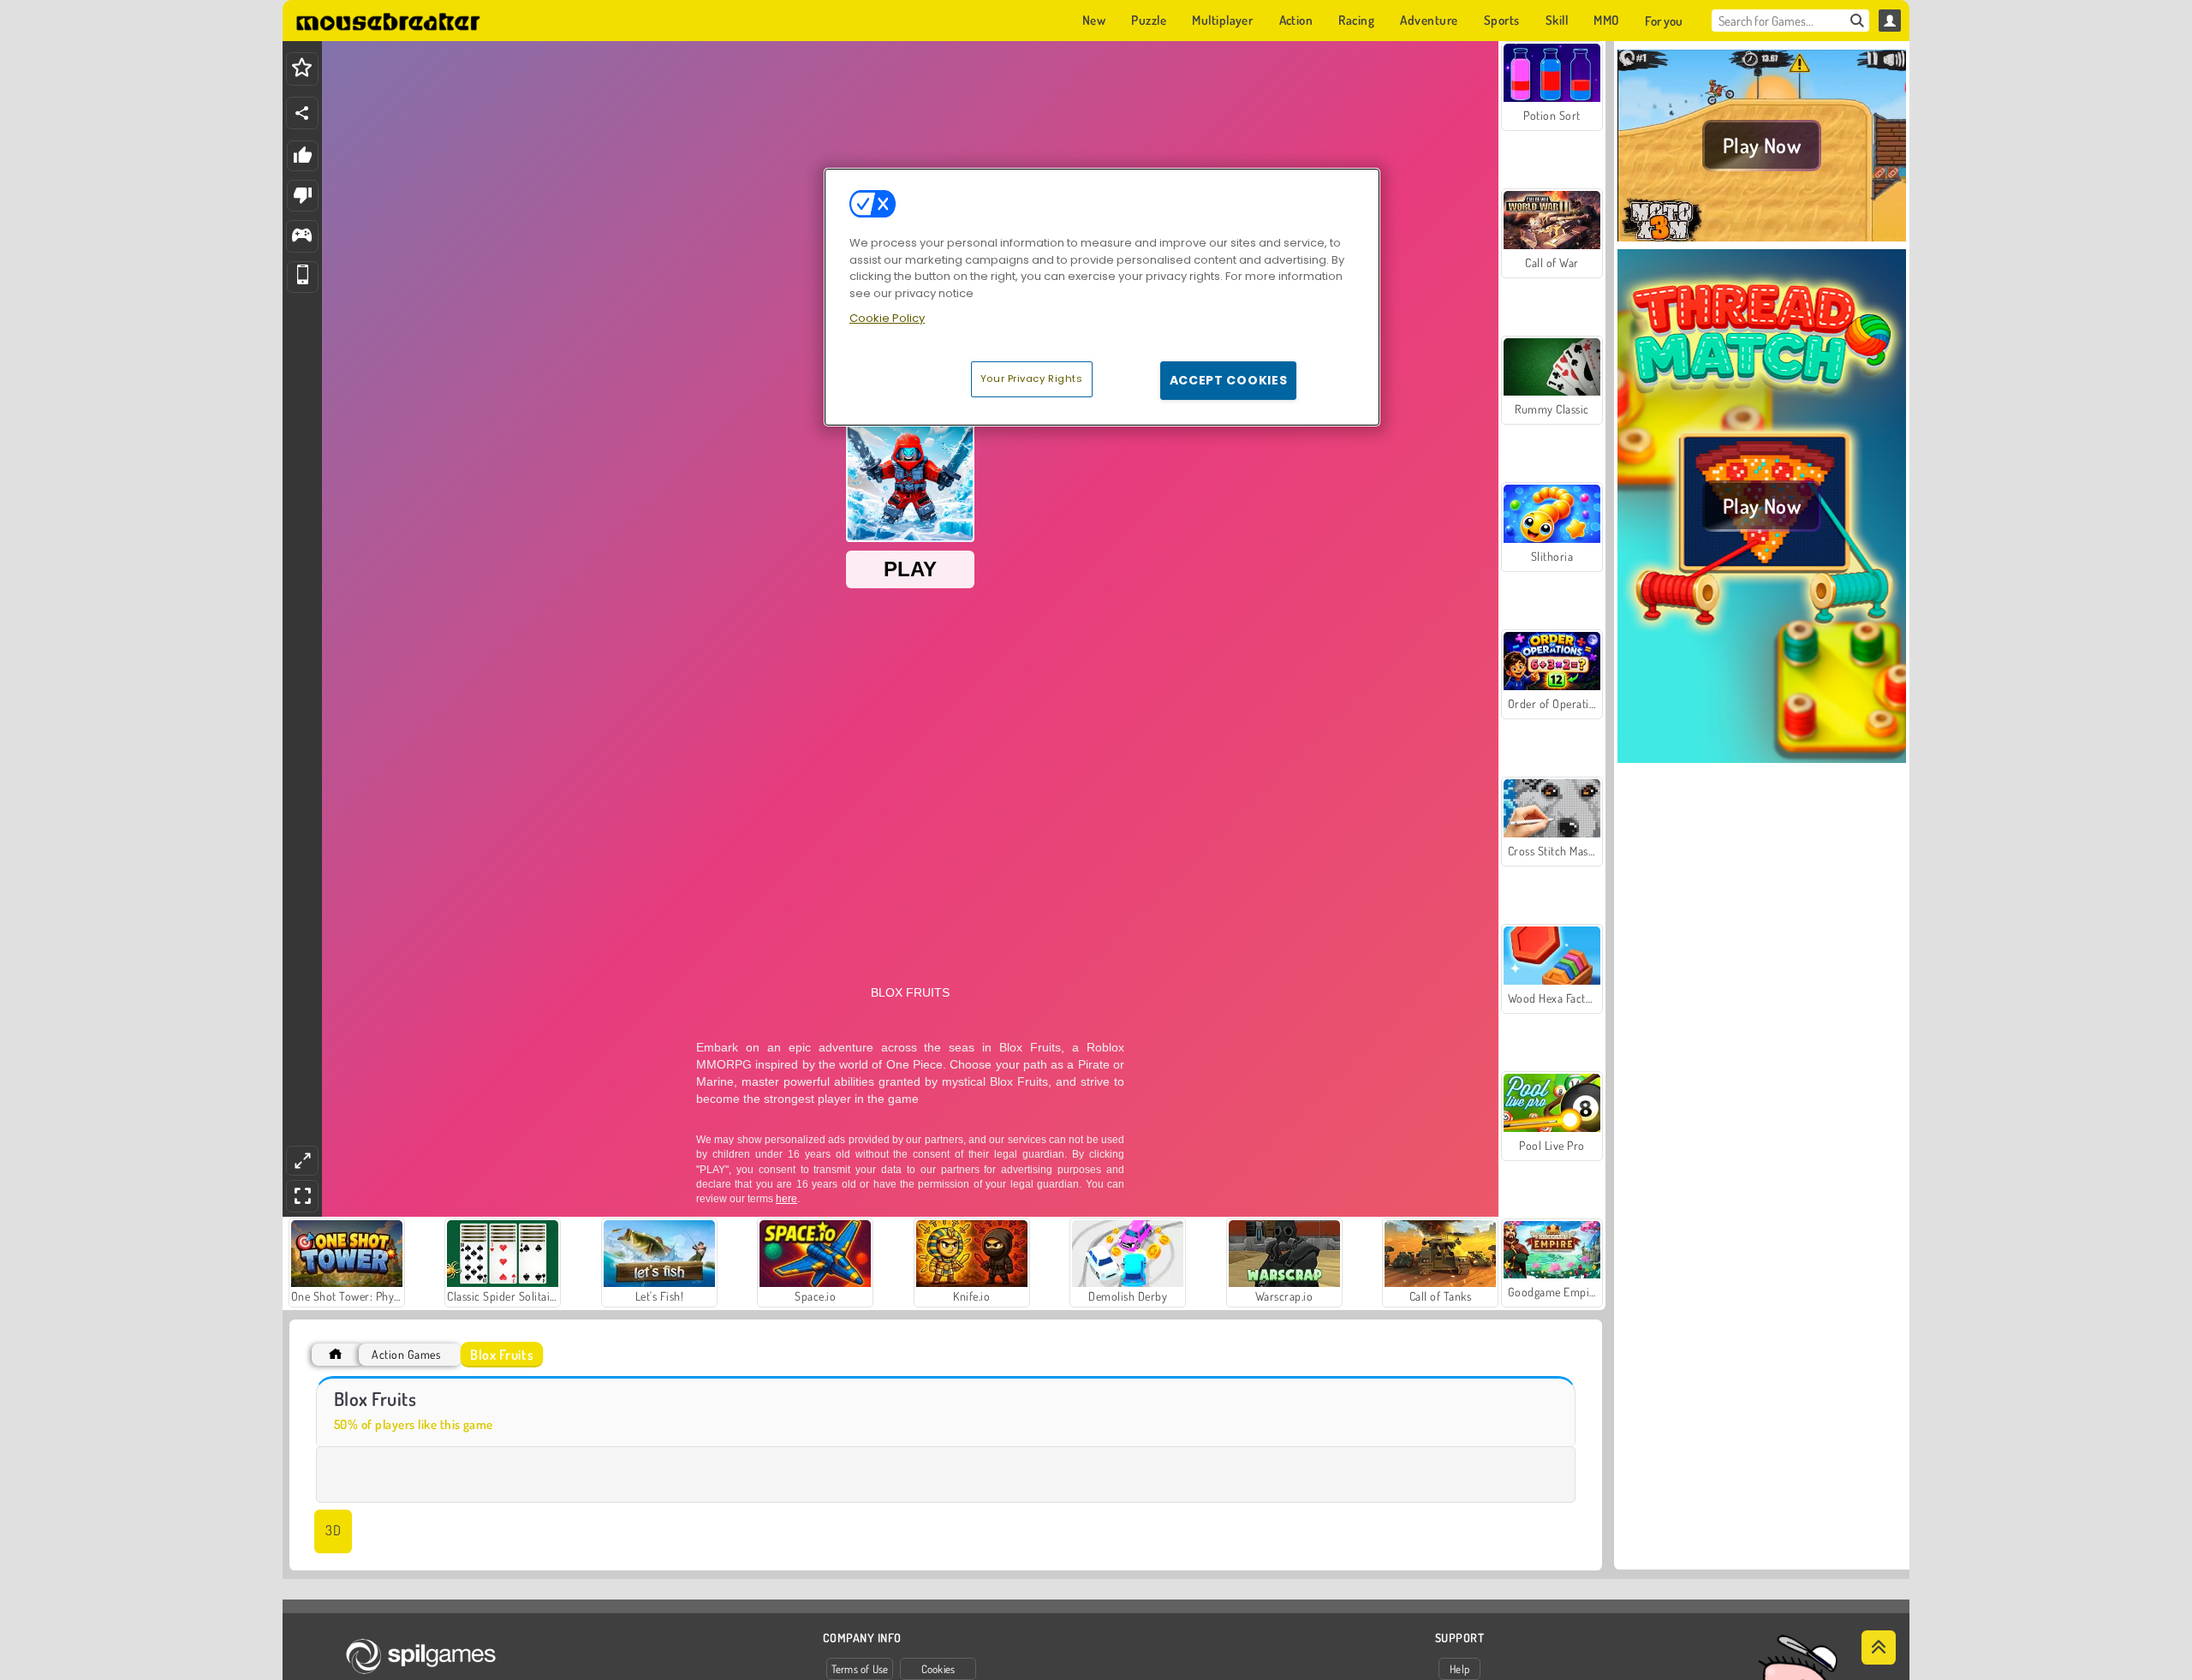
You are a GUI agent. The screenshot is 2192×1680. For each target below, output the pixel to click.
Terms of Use (860, 1669)
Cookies (938, 1669)
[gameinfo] (302, 237)
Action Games (406, 1354)
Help (1459, 1669)
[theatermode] (302, 1161)
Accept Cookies (1229, 380)
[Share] (302, 113)
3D (333, 1530)
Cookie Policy (887, 318)
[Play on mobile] (303, 277)
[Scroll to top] (1879, 1647)
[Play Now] (1762, 239)
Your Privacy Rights (1032, 378)
